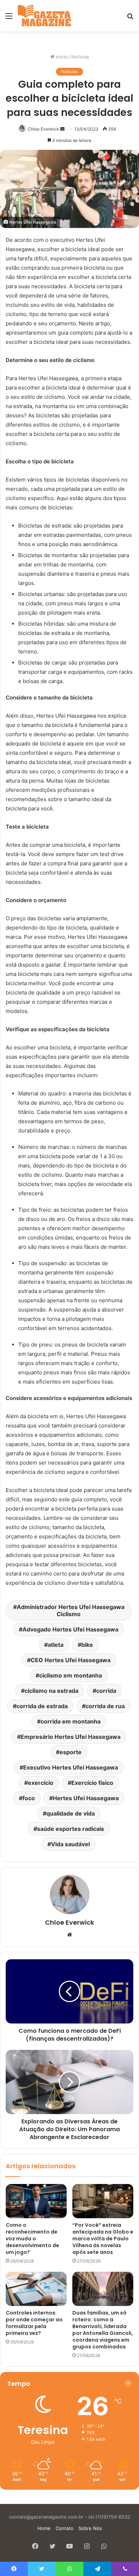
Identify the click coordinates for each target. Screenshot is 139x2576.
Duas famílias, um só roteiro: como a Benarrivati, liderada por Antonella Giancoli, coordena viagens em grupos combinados (103, 2330)
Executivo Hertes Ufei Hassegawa (71, 1767)
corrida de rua (105, 1706)
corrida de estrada (42, 1706)
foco (29, 1798)
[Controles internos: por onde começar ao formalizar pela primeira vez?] (36, 2289)
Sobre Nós (90, 2528)
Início (61, 57)
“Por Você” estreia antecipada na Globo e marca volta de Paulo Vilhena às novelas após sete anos (103, 2239)
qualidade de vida (71, 1813)
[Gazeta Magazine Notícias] (44, 16)
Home (44, 2528)
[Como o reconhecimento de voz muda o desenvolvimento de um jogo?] (36, 2201)
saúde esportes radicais (71, 1829)
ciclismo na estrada (52, 1691)
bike (87, 1645)
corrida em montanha (71, 1721)
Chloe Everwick (43, 129)
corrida (106, 1691)
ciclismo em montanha (71, 1675)
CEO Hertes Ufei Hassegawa (71, 1660)
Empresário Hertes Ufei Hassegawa (71, 1737)
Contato (65, 2528)
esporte (71, 1752)
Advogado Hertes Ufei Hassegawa (70, 1629)
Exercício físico (92, 1783)
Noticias (80, 57)
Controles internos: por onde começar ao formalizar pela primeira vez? (34, 2323)
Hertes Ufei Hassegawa (86, 1798)
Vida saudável (70, 1844)
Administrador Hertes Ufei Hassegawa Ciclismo (71, 1610)
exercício (41, 1783)
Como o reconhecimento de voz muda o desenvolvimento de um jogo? (32, 2239)
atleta (56, 1645)
